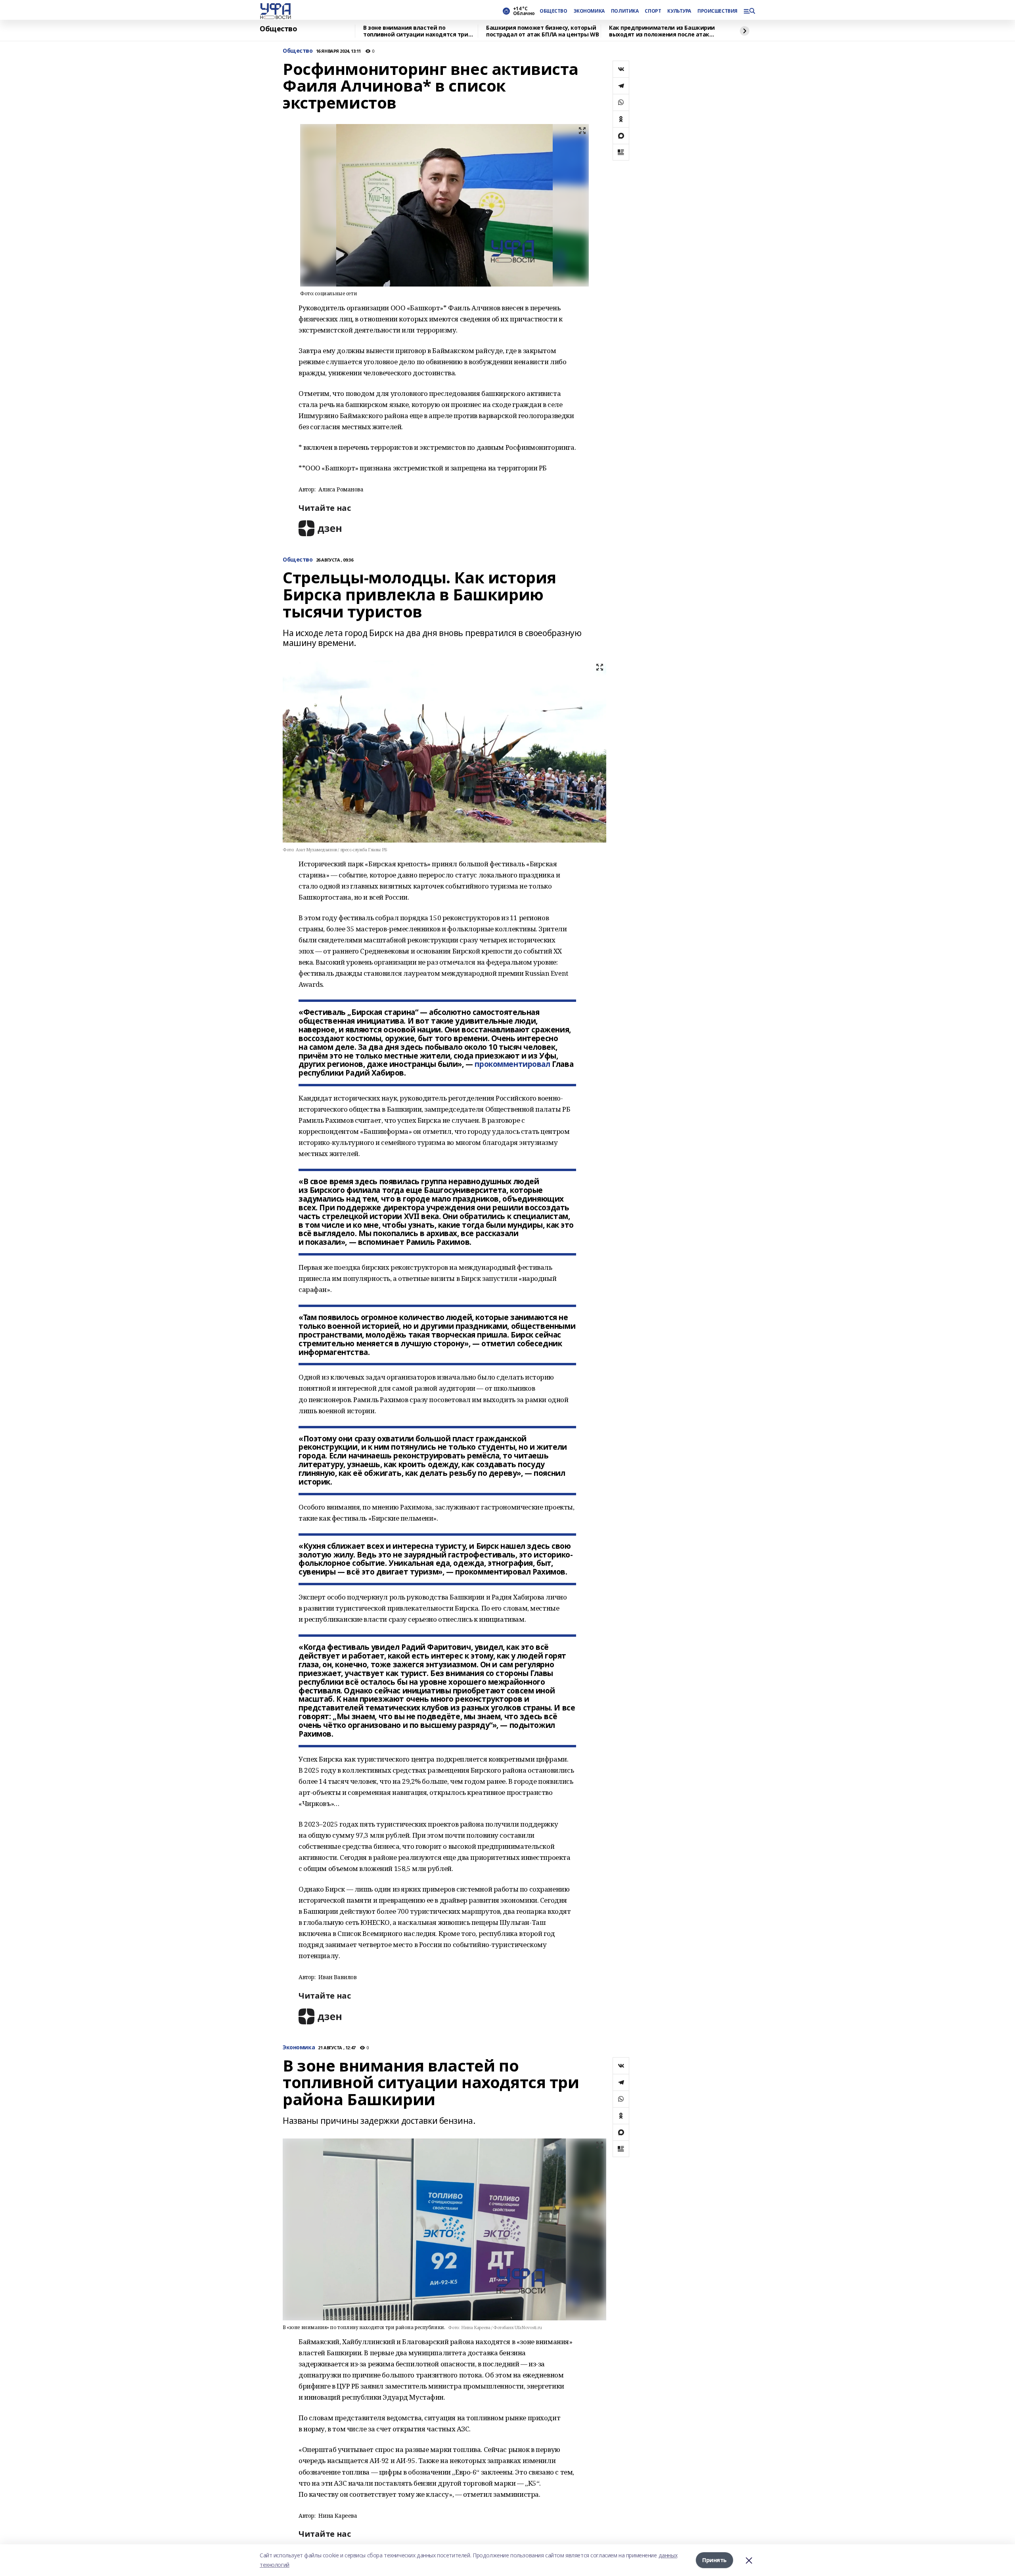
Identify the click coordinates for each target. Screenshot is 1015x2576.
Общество (279, 29)
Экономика (299, 2048)
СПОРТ (653, 11)
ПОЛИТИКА (625, 11)
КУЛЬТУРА (679, 11)
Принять (714, 2560)
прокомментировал (512, 1064)
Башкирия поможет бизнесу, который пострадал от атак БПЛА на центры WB (542, 31)
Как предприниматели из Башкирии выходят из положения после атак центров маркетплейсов (662, 31)
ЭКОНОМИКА (589, 11)
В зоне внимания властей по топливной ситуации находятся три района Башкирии (416, 31)
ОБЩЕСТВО (553, 11)
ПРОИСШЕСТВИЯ (717, 11)
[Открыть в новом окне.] (320, 528)
